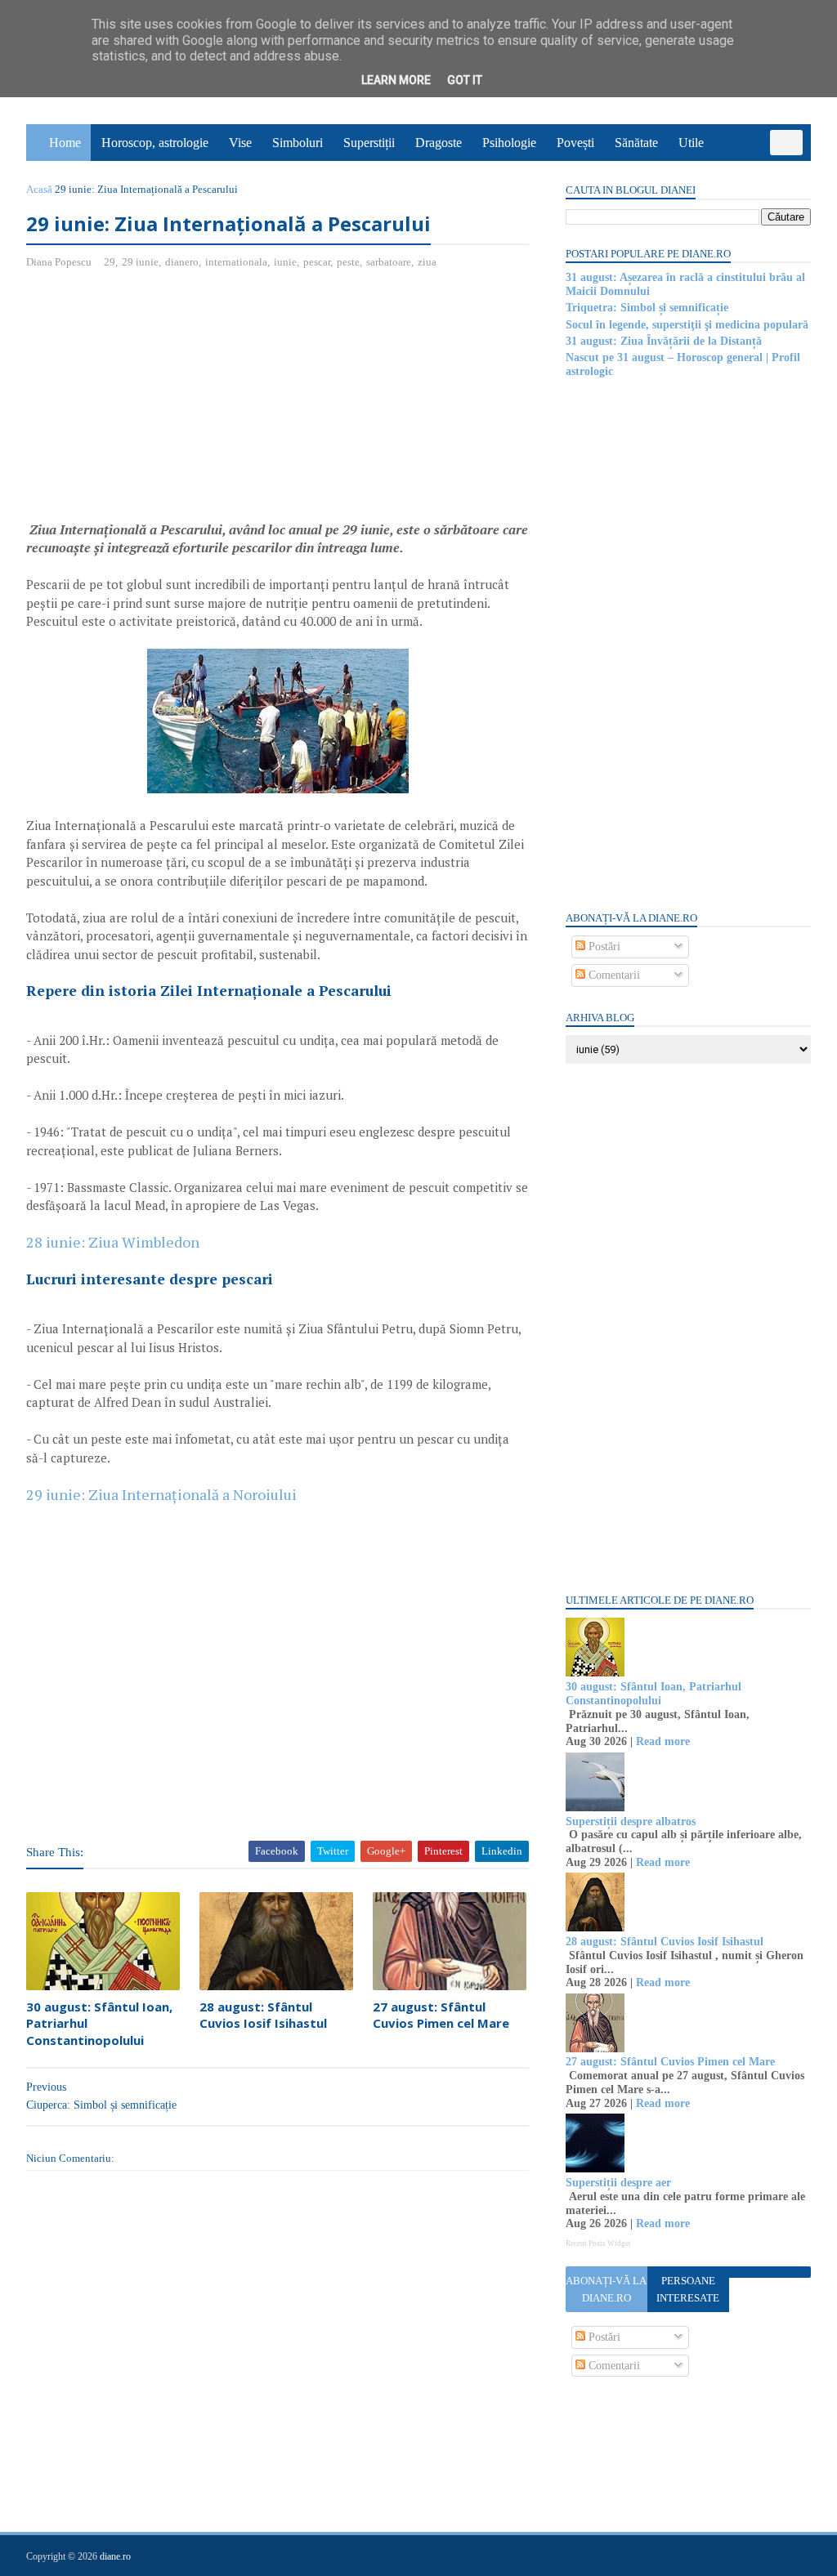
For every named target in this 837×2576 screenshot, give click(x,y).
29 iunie (140, 262)
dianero (182, 262)
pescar (317, 262)
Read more (663, 1741)
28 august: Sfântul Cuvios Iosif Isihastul (263, 2015)
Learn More (396, 80)
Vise (240, 143)
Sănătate (636, 143)
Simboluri (298, 143)
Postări (603, 946)
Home (65, 143)
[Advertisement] (163, 401)
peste (348, 262)
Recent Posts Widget (598, 2243)
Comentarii (613, 975)
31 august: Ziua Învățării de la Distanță (664, 341)
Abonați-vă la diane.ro (606, 2289)
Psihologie (509, 143)
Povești (575, 143)
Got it (465, 80)
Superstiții (369, 143)
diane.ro (115, 2556)
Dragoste (439, 143)
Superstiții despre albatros (631, 1822)
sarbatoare (389, 262)
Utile (691, 143)
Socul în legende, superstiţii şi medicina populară (687, 325)
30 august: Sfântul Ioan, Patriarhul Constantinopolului (99, 2023)
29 (110, 262)
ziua (427, 262)
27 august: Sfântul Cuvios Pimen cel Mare (441, 2015)
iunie (285, 262)
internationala (236, 262)
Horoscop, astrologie (155, 143)
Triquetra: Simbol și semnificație (647, 308)
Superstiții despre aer (618, 2183)
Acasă (39, 189)
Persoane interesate (688, 2289)
